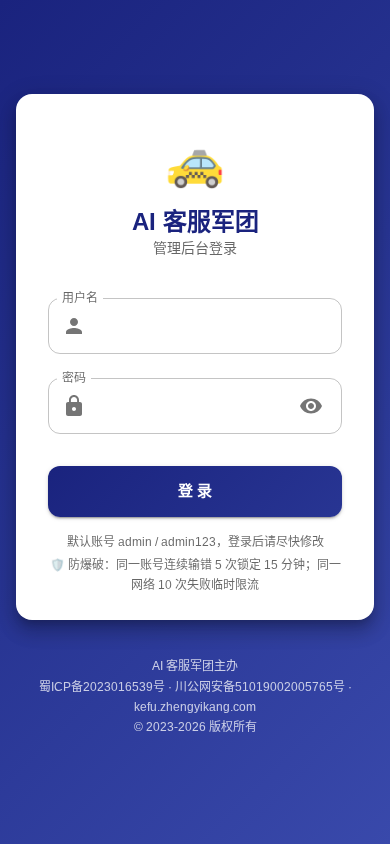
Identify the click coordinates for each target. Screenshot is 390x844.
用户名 (80, 298)
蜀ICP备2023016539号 (102, 687)
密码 (74, 378)
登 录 (195, 490)
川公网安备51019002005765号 (260, 687)
